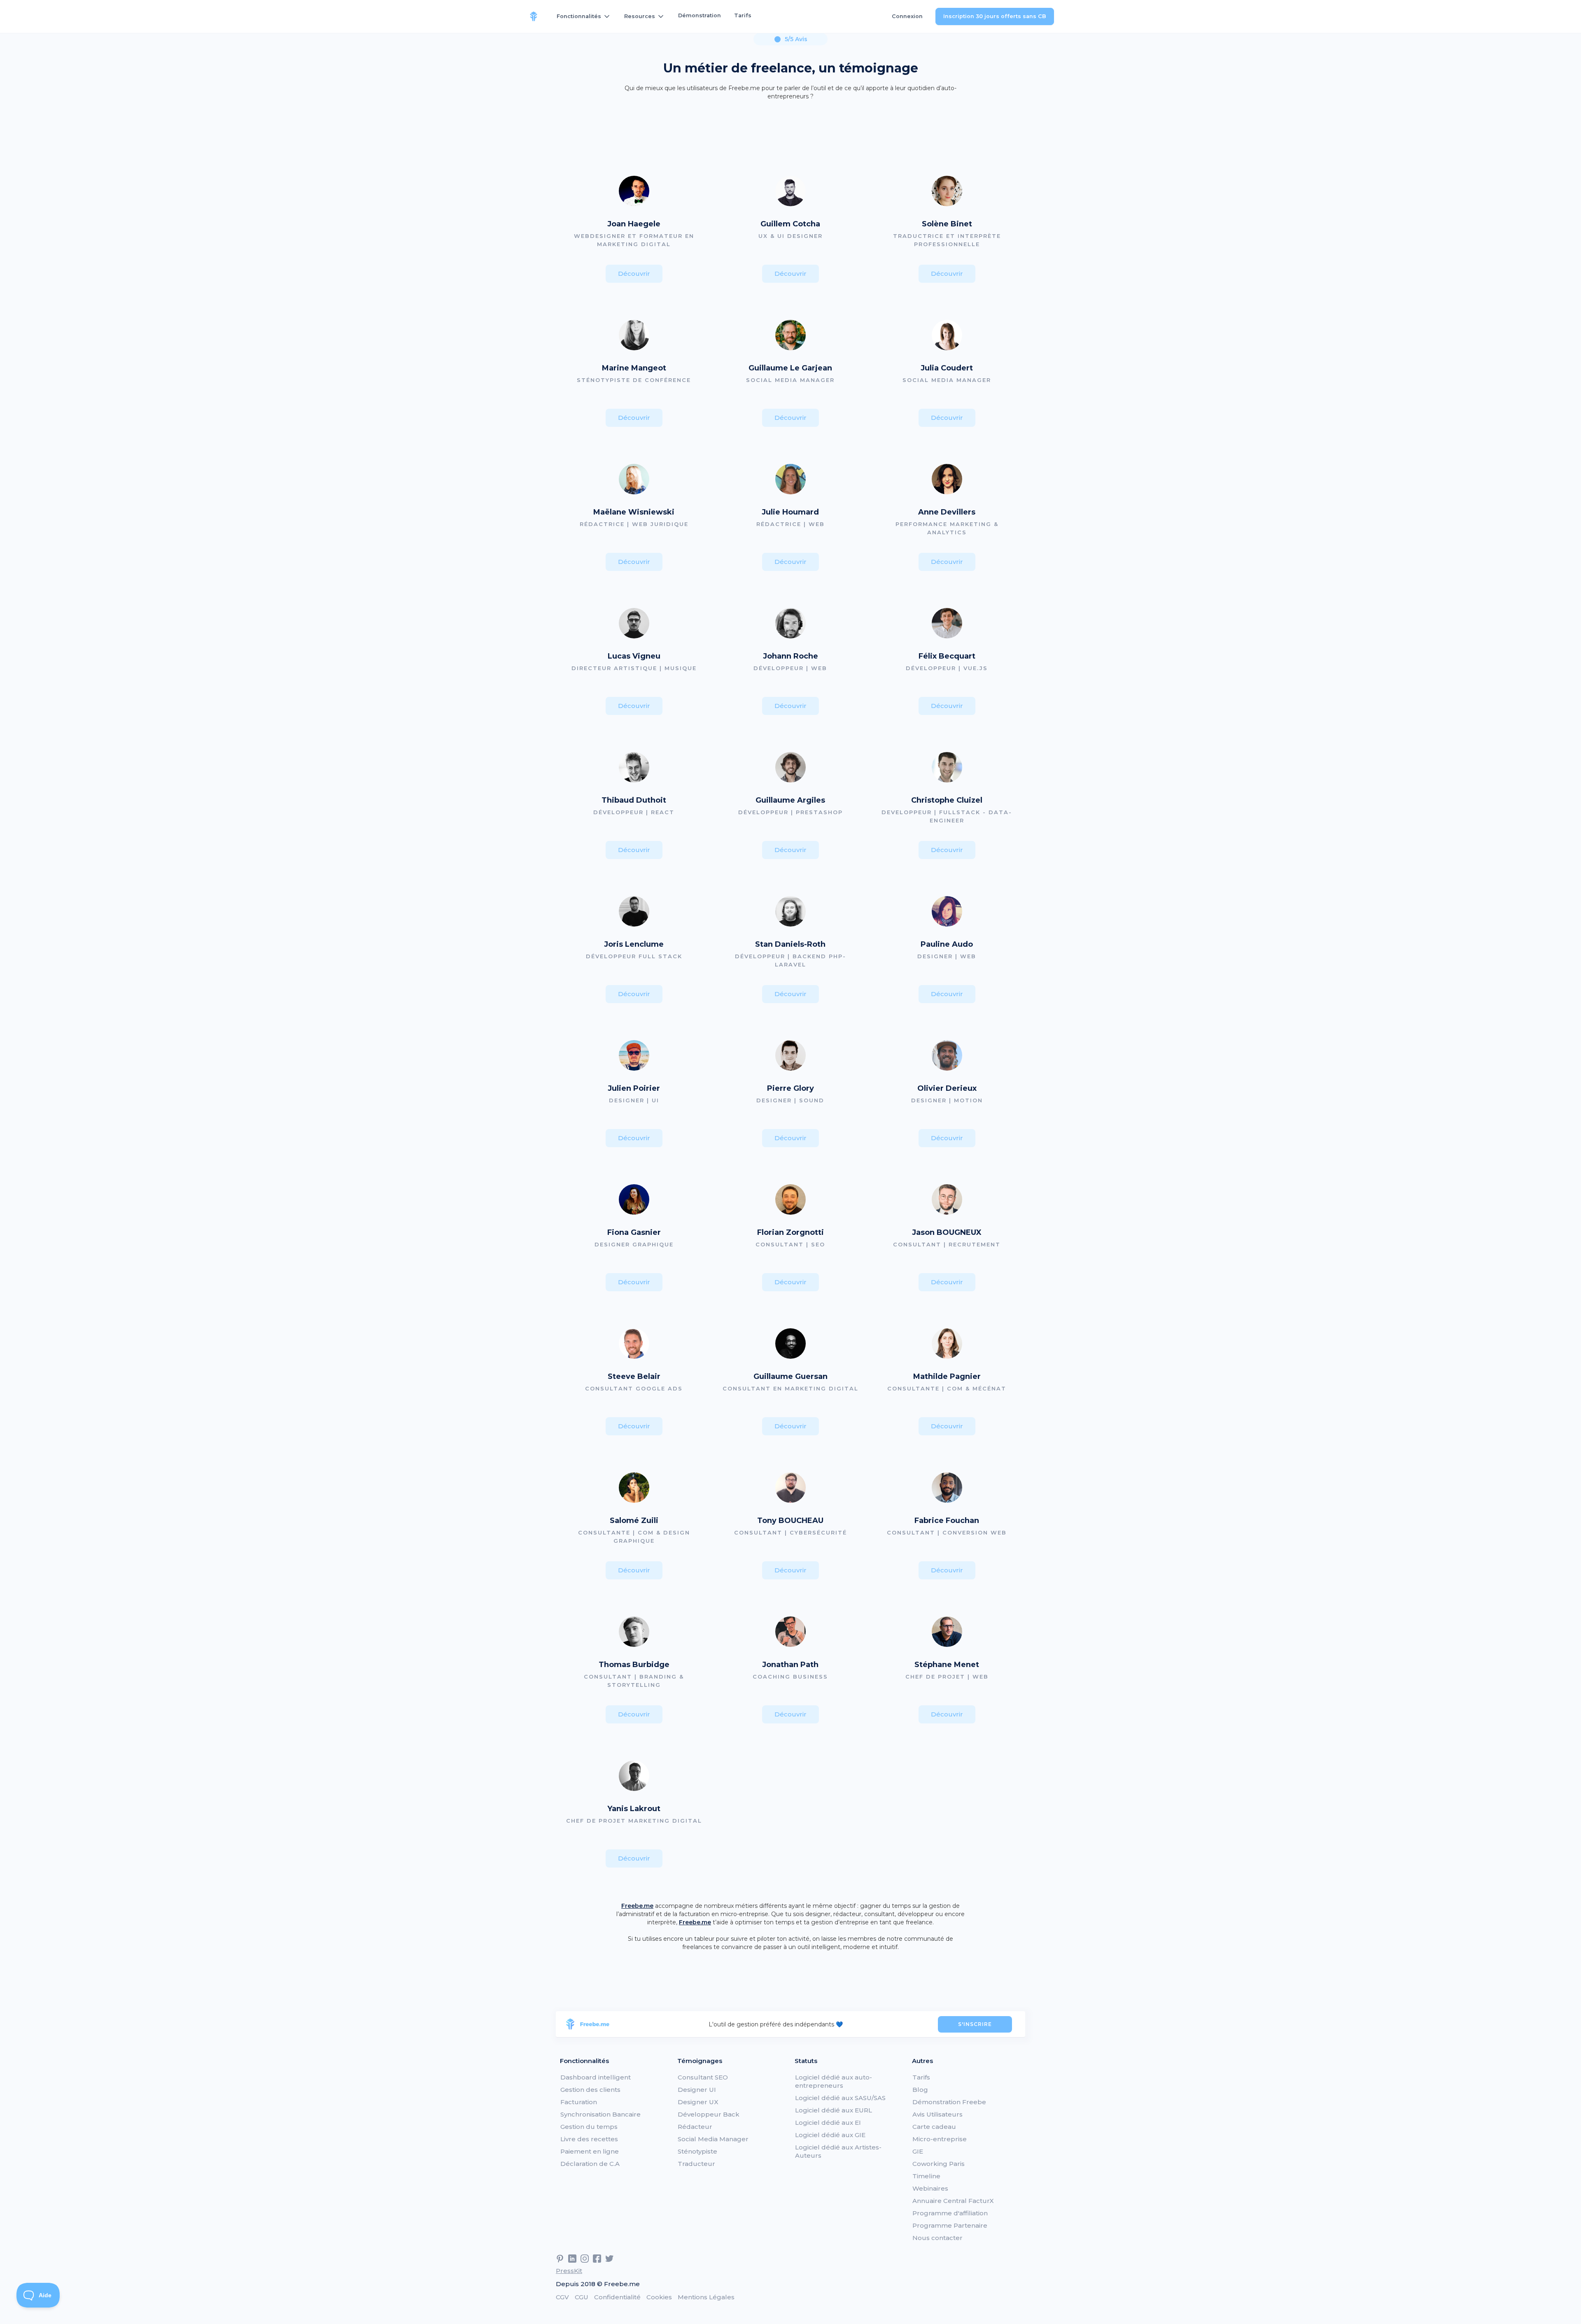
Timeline (926, 2176)
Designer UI (697, 2090)
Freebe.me (637, 1906)
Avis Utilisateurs (937, 2114)
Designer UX (698, 2102)
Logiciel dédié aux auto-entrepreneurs (834, 2081)
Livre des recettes (589, 2139)
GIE (918, 2151)
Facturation (579, 2102)
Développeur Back (709, 2114)
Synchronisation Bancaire (600, 2114)
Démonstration (700, 15)
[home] (534, 16)
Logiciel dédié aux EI (828, 2123)
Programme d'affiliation (950, 2213)
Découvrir (634, 274)
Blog (920, 2090)
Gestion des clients (590, 2090)
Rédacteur (695, 2127)
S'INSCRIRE (975, 2024)
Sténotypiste (697, 2151)
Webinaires (930, 2188)
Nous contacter (937, 2238)
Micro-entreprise (940, 2139)
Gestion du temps (589, 2127)
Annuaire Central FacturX (953, 2201)
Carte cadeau (934, 2127)
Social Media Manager (713, 2139)
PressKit (569, 2271)
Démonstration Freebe (949, 2102)
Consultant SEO (703, 2077)
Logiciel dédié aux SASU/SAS (840, 2098)
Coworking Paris (939, 2164)
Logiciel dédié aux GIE (830, 2135)
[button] (584, 16)
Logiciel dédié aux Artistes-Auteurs (838, 2151)
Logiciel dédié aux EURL (834, 2110)
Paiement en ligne (590, 2151)
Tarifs (743, 15)
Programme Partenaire (950, 2225)
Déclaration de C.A (590, 2164)
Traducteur (696, 2164)
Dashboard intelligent (596, 2077)
